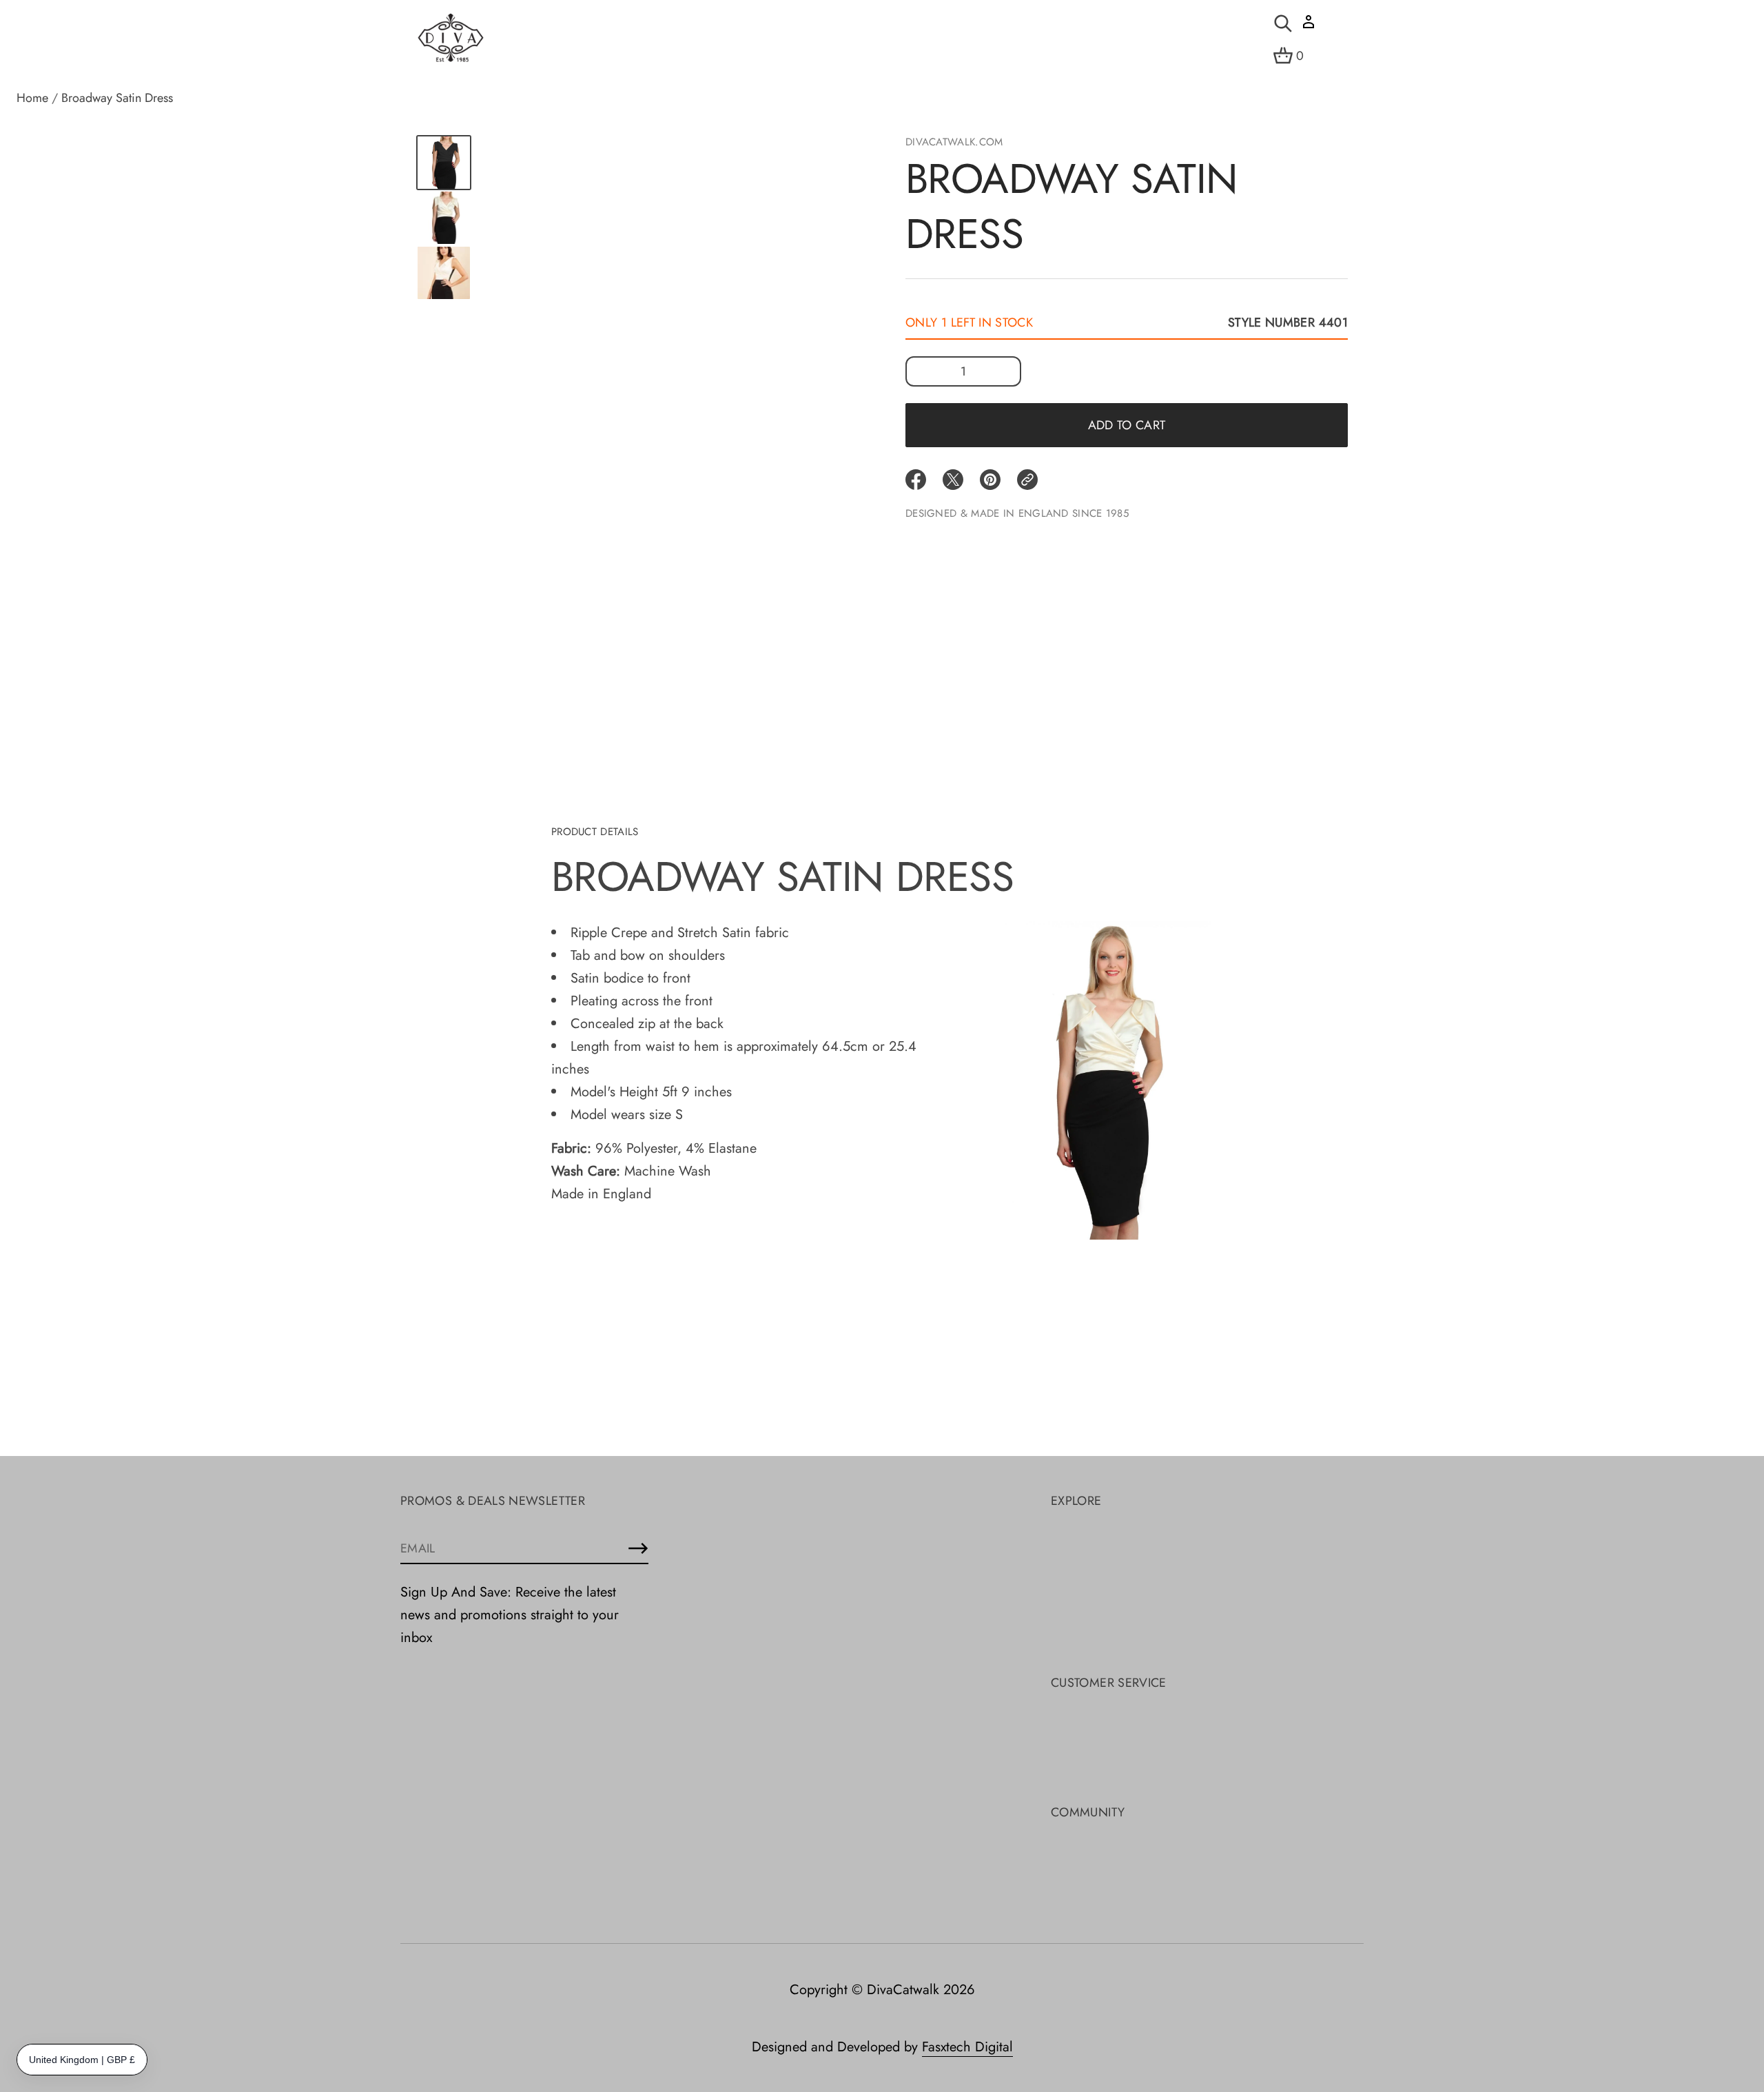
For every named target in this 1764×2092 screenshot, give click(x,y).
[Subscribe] (638, 1548)
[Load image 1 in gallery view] (444, 163)
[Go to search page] (1283, 23)
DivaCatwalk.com (954, 142)
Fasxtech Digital (967, 2047)
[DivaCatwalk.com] (451, 39)
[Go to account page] (1309, 27)
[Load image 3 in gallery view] (444, 273)
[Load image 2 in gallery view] (444, 218)
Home (32, 98)
